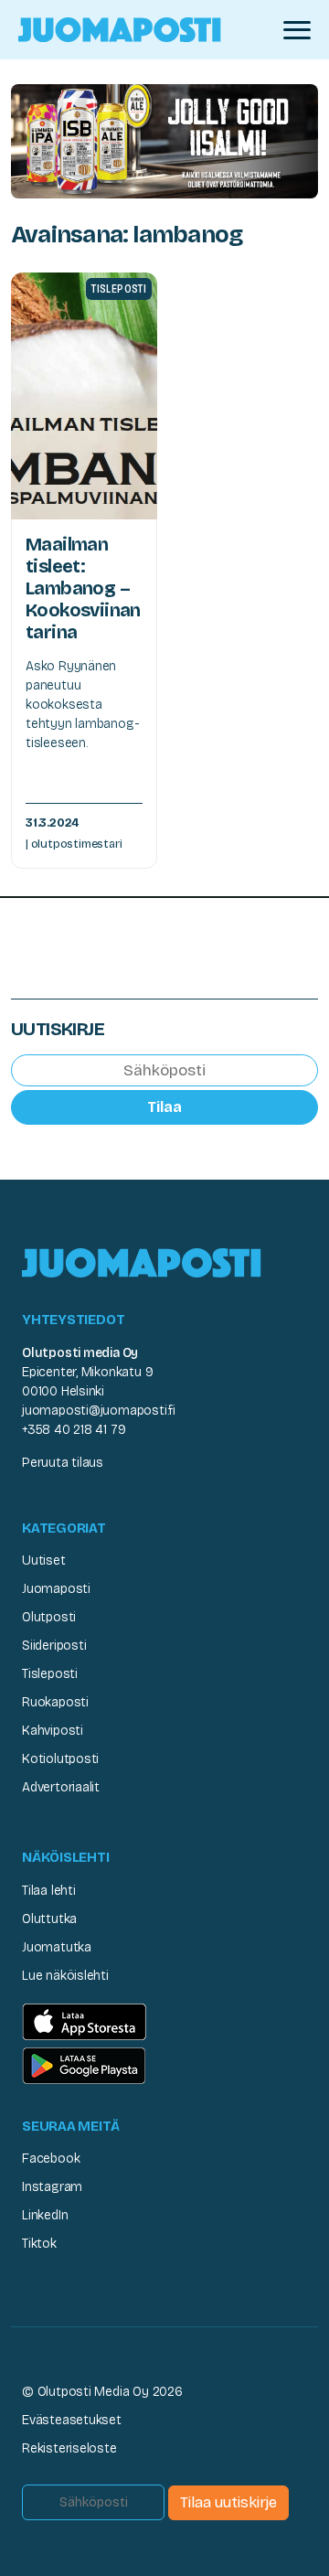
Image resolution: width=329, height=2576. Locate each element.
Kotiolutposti (60, 1759)
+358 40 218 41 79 (74, 1430)
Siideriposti (54, 1646)
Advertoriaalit (61, 1787)
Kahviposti (53, 1731)
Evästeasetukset (72, 2420)
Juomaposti (56, 1589)
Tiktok (39, 2244)
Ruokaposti (55, 1702)
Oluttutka (49, 1919)
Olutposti (49, 1617)
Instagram (52, 2187)
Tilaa (164, 1107)
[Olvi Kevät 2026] (164, 140)
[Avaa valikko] (297, 30)
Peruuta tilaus (63, 1463)
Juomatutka (57, 1947)
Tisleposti (50, 1674)
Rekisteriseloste (69, 2448)
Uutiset (44, 1561)
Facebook (51, 2159)
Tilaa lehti (49, 1891)
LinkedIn (45, 2215)
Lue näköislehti (65, 1976)
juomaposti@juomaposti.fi (99, 1411)
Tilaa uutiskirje (228, 2502)
